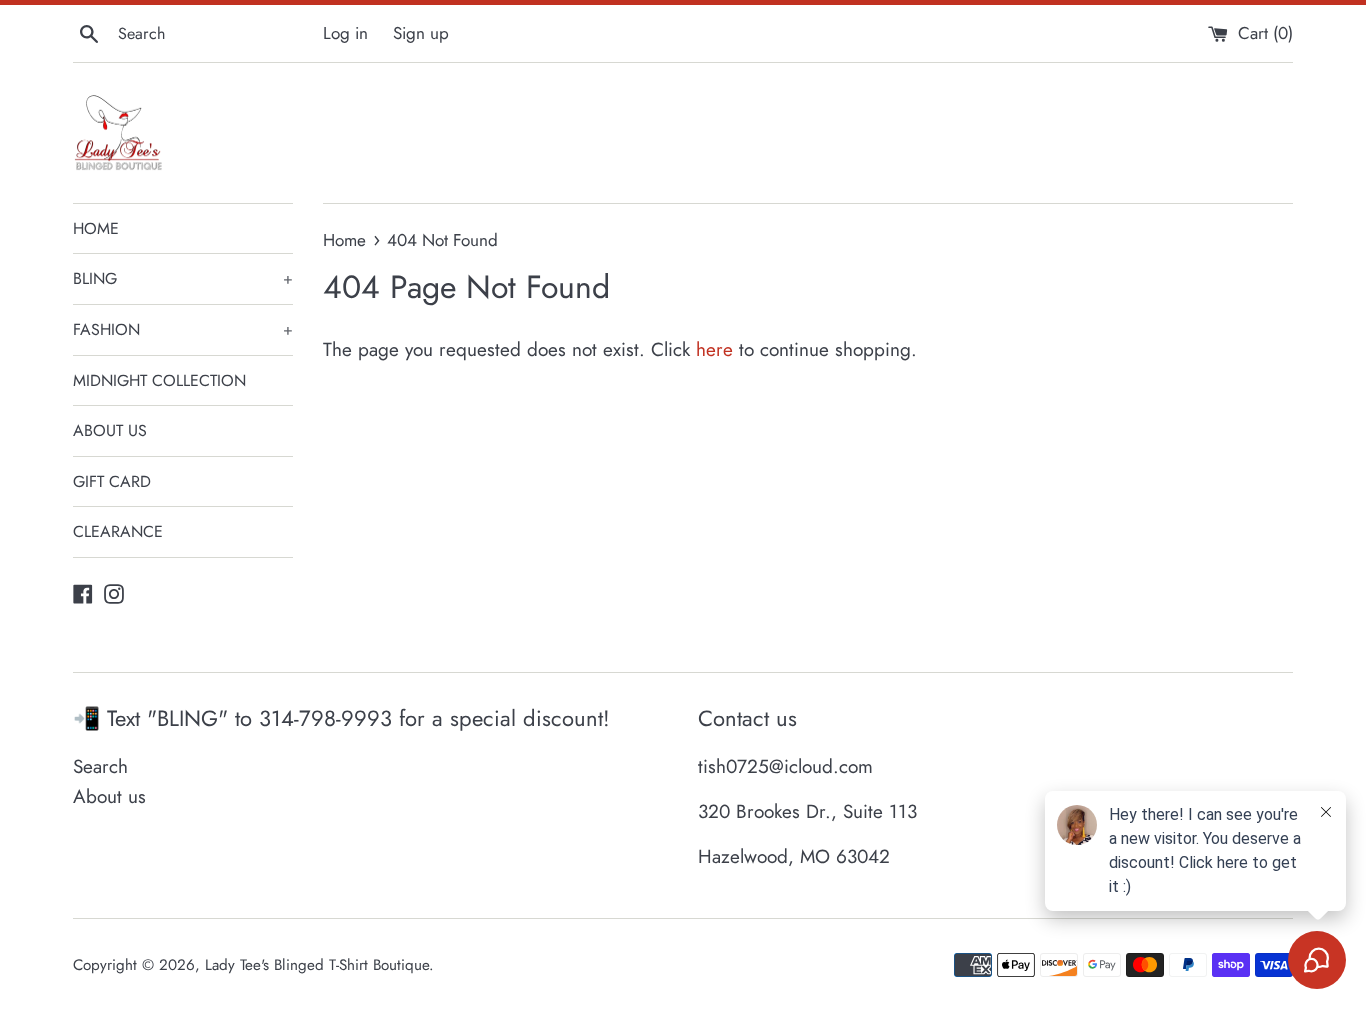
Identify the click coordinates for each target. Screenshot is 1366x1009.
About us (109, 796)
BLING (183, 278)
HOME (96, 228)
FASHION (183, 329)
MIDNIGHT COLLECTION (159, 380)
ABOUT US (110, 430)
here (714, 349)
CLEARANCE (118, 531)
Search (100, 766)
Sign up (421, 33)
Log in (345, 33)
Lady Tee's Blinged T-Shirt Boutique (317, 965)
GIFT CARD (112, 481)
